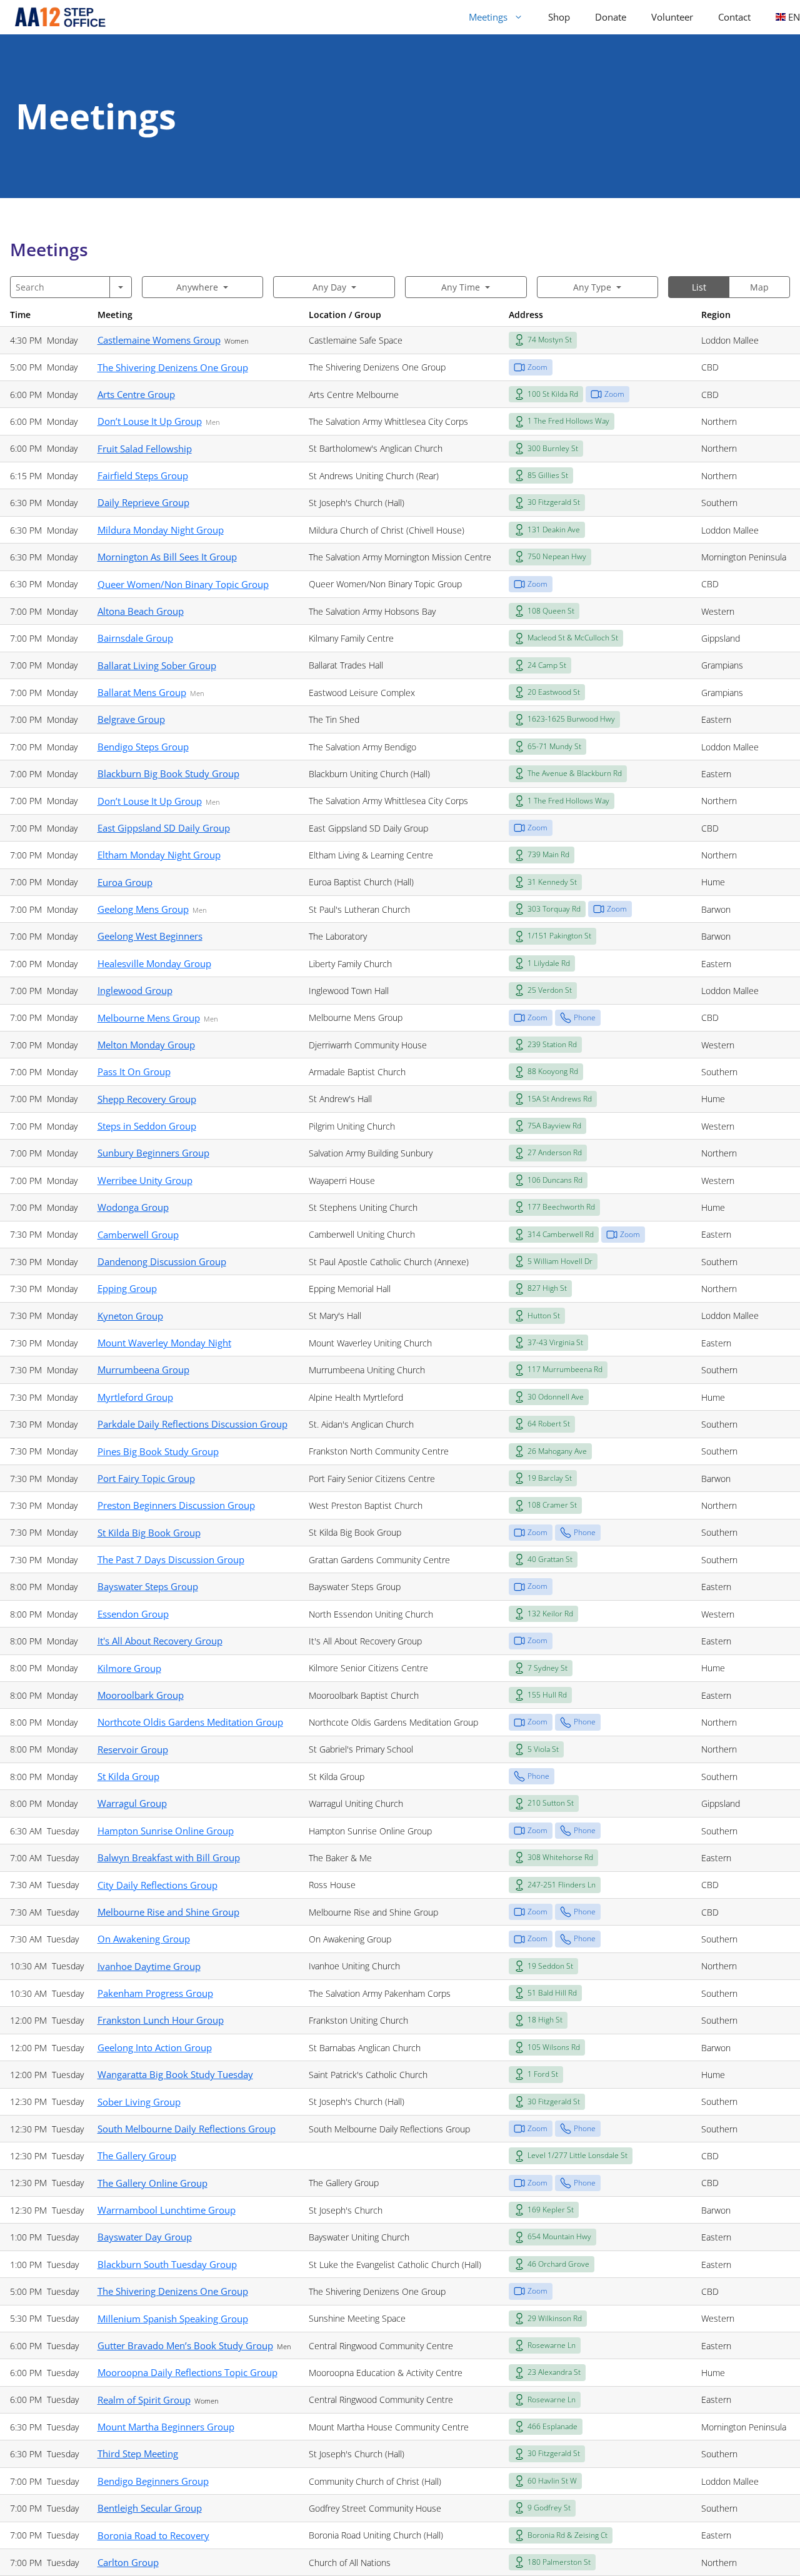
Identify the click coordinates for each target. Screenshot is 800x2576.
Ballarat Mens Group (142, 692)
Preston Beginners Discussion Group (176, 1505)
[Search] (121, 287)
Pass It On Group (134, 1072)
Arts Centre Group (136, 394)
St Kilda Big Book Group (149, 1533)
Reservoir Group (133, 1749)
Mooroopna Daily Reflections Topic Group (187, 2372)
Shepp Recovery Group (147, 1099)
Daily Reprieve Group (143, 502)
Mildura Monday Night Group (161, 530)
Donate (611, 17)
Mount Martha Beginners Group (166, 2427)
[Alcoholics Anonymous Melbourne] (55, 17)
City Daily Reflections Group (157, 1885)
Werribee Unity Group (145, 1180)
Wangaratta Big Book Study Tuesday (175, 2074)
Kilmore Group (129, 1668)
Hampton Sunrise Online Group (166, 1831)
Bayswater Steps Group (148, 1586)
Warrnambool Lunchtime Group (167, 2210)
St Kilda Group (128, 1776)
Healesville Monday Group (154, 963)
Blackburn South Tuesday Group (167, 2264)
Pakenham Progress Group (155, 1993)
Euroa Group (125, 882)
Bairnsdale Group (135, 638)
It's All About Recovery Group (160, 1641)
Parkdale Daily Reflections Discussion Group (192, 1424)
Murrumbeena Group (143, 1370)
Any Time (461, 287)
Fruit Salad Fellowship (145, 449)
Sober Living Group (139, 2102)
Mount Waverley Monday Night (164, 1343)
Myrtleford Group (135, 1397)
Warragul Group (132, 1803)
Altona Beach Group (141, 611)
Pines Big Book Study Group (158, 1451)
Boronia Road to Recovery (153, 2535)
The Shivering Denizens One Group (173, 367)
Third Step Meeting (138, 2454)
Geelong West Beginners (150, 936)
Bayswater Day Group (145, 2237)
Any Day (329, 287)
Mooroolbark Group (141, 1695)
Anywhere (197, 287)
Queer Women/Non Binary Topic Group (183, 584)
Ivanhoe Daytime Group (149, 1966)
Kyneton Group (130, 1316)
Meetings (488, 17)
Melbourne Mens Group (149, 1018)
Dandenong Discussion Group (162, 1261)
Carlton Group (128, 2562)
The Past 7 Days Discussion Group (171, 1559)
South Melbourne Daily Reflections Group (187, 2129)
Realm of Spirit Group (144, 2400)
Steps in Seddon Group (147, 1126)
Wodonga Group (133, 1207)
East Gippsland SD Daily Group (164, 828)
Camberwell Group (138, 1235)
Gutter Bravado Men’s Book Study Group (185, 2345)
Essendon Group (133, 1614)
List (699, 287)
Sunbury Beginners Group (153, 1153)
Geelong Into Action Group (155, 2047)
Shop (559, 17)
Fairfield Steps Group (143, 475)
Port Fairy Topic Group (146, 1478)
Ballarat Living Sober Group (157, 665)
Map (759, 287)
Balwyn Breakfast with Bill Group (169, 1857)
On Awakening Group (144, 1939)
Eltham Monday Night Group (159, 855)
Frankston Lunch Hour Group (161, 2020)
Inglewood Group (135, 990)
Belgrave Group (131, 719)
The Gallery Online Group (152, 2183)
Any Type (592, 287)
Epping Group (127, 1288)
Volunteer (672, 17)
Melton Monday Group (146, 1045)
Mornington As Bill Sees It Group (167, 557)
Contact (734, 17)
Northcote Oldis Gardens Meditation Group (190, 1722)
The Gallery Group (137, 2156)
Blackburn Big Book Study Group (168, 773)
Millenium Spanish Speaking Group (173, 2319)
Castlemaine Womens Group (159, 340)
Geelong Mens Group (143, 909)
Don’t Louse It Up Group (150, 421)
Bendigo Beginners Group (153, 2481)
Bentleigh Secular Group (150, 2508)
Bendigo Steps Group (143, 747)
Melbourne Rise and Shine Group (168, 1912)
